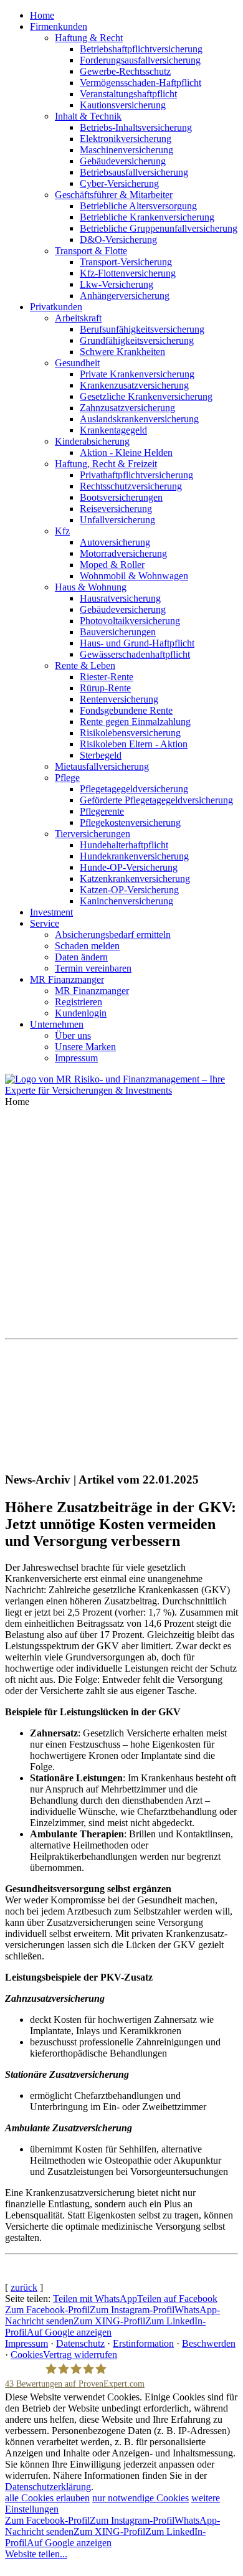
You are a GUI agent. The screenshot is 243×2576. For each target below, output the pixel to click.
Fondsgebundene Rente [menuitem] (126, 710)
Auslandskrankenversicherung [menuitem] (139, 419)
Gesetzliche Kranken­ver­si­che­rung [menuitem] (146, 396)
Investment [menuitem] (51, 912)
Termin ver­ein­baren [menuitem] (93, 968)
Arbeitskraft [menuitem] (78, 318)
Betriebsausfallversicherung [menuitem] (134, 172)
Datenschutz (80, 2343)
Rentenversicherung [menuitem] (119, 699)
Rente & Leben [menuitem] (85, 665)
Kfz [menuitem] (62, 531)
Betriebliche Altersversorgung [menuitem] (138, 206)
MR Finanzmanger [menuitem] (67, 979)
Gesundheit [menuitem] (77, 363)
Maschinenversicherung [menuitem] (126, 150)
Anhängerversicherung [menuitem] (125, 296)
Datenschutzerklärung (48, 2487)
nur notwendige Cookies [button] (141, 2498)
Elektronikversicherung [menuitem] (126, 139)
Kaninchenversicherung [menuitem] (126, 901)
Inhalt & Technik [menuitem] (88, 116)
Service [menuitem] (45, 923)
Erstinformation (143, 2343)
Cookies (27, 2355)
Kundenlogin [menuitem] (81, 1013)
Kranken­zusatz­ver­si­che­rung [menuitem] (134, 385)
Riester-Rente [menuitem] (107, 677)
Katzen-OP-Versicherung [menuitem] (129, 890)
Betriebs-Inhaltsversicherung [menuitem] (136, 127)
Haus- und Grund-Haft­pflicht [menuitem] (137, 643)
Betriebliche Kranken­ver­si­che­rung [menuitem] (147, 217)
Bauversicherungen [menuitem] (118, 632)
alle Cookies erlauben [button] (47, 2498)
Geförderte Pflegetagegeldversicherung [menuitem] (156, 800)
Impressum (26, 2343)
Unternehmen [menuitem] (57, 1024)
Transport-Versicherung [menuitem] (126, 262)
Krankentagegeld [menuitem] (113, 430)
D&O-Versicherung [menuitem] (118, 239)
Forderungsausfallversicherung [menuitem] (140, 60)
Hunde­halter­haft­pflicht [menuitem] (124, 845)
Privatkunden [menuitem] (56, 307)
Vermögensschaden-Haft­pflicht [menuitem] (141, 83)
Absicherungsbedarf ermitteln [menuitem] (113, 935)
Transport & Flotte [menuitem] (91, 251)
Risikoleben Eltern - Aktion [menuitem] (134, 744)
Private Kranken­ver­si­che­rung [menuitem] (137, 374)
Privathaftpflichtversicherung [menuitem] (136, 475)
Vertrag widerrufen (80, 2355)
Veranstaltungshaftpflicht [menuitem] (128, 94)
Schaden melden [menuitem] (87, 946)
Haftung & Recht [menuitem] (89, 38)
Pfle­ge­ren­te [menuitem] (102, 811)
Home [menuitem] (42, 15)
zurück (24, 2287)
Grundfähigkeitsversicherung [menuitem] (137, 340)
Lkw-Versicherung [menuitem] (117, 284)
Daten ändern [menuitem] (81, 957)
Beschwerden (209, 2343)
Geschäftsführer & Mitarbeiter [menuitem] (114, 195)
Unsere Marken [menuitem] (85, 1047)
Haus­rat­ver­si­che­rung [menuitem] (120, 598)
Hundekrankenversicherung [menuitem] (134, 856)
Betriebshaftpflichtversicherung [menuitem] (141, 49)
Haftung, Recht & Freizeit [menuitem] (106, 464)
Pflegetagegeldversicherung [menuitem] (134, 789)
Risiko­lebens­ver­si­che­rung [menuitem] (130, 733)
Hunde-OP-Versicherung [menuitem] (129, 867)
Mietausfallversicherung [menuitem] (102, 766)
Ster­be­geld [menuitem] (101, 755)
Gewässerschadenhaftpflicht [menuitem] (135, 654)
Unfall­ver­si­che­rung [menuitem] (117, 520)
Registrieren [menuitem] (79, 1002)
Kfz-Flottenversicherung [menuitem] (128, 273)
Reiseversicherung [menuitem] (116, 509)
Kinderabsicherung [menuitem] (92, 441)
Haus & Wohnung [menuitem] (91, 587)
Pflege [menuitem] (67, 778)
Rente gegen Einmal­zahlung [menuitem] (135, 722)
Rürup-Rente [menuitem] (105, 688)
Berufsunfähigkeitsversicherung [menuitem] (142, 329)
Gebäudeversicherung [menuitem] (123, 161)
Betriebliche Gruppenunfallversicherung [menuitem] (159, 228)
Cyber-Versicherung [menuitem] (119, 183)
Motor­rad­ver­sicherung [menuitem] (123, 553)
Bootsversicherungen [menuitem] (121, 497)
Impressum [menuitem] (76, 1058)
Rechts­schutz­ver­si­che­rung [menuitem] (131, 486)
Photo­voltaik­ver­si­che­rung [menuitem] (130, 621)
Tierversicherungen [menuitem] (93, 834)
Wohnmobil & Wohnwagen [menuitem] (134, 576)
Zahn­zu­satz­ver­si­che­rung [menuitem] (127, 408)
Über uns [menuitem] (73, 1035)
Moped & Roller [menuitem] (112, 565)
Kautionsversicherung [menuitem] (123, 105)
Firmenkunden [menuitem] (59, 26)
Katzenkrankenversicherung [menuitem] (135, 878)
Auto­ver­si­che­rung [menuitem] (115, 542)
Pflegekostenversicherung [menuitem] (130, 822)
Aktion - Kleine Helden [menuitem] (126, 452)
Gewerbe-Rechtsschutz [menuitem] (125, 71)
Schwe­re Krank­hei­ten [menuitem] (122, 352)
